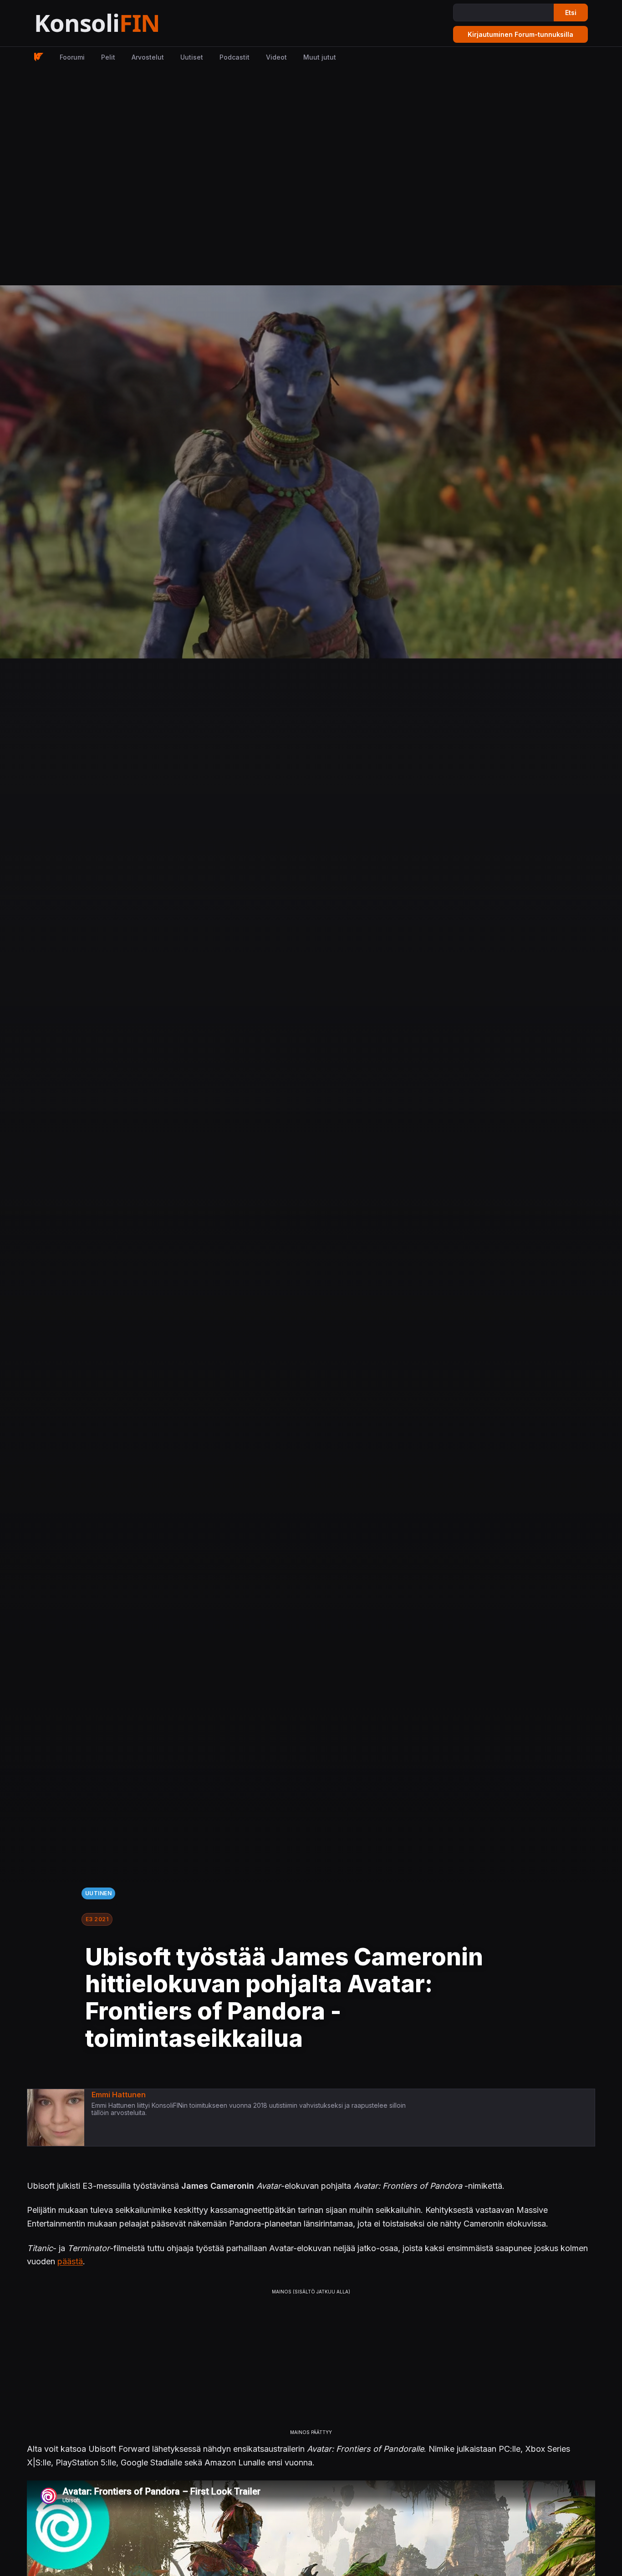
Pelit (108, 57)
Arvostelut (148, 57)
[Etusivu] (120, 23)
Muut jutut (320, 57)
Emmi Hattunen (119, 2095)
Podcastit (235, 57)
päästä (70, 2261)
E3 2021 (97, 1919)
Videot (276, 57)
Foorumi (72, 57)
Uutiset (192, 57)
